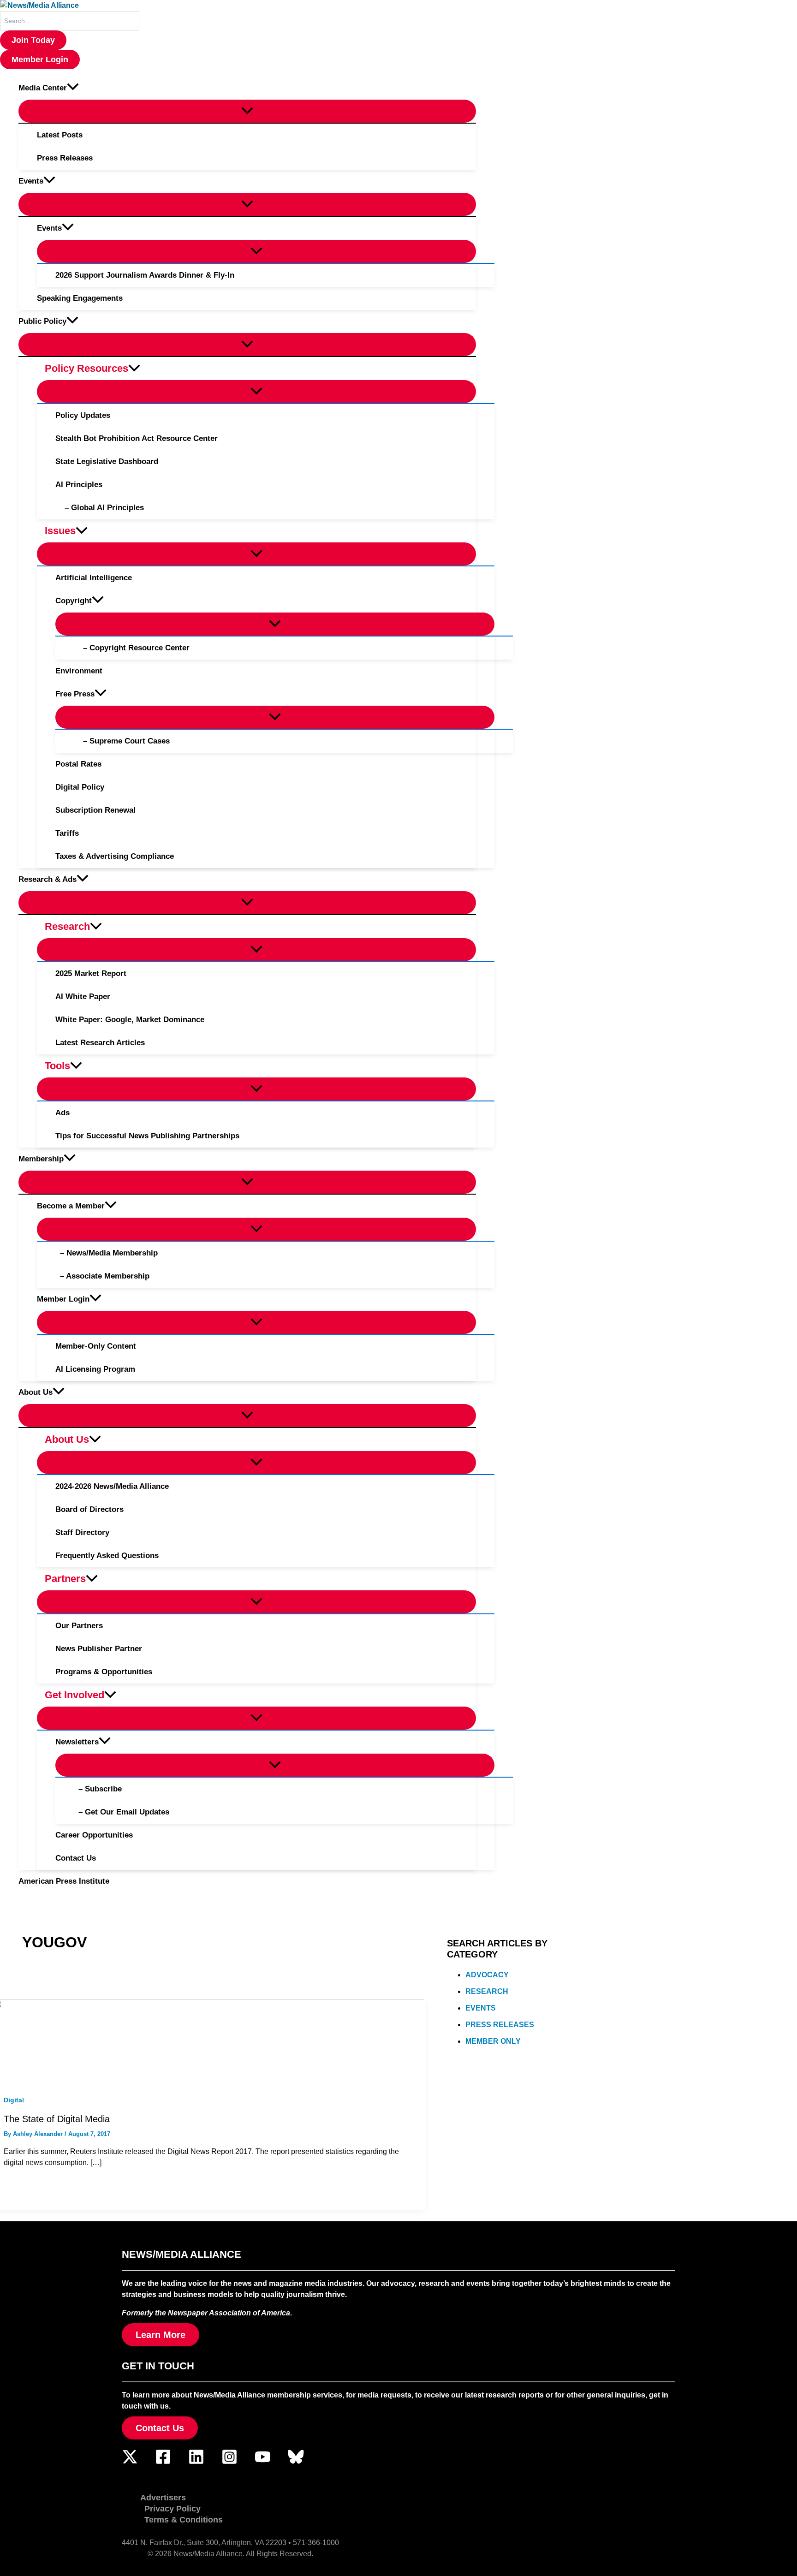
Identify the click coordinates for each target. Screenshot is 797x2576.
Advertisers (163, 2498)
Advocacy (487, 1975)
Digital (14, 2100)
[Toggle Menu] (247, 111)
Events (481, 2008)
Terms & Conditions (184, 2520)
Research (487, 1991)
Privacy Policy (172, 2509)
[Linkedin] (196, 2462)
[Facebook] (163, 2462)
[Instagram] (229, 2462)
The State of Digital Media (57, 2119)
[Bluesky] (296, 2462)
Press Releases (500, 2025)
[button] (33, 40)
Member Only (493, 2041)
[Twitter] (130, 2462)
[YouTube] (263, 2462)
